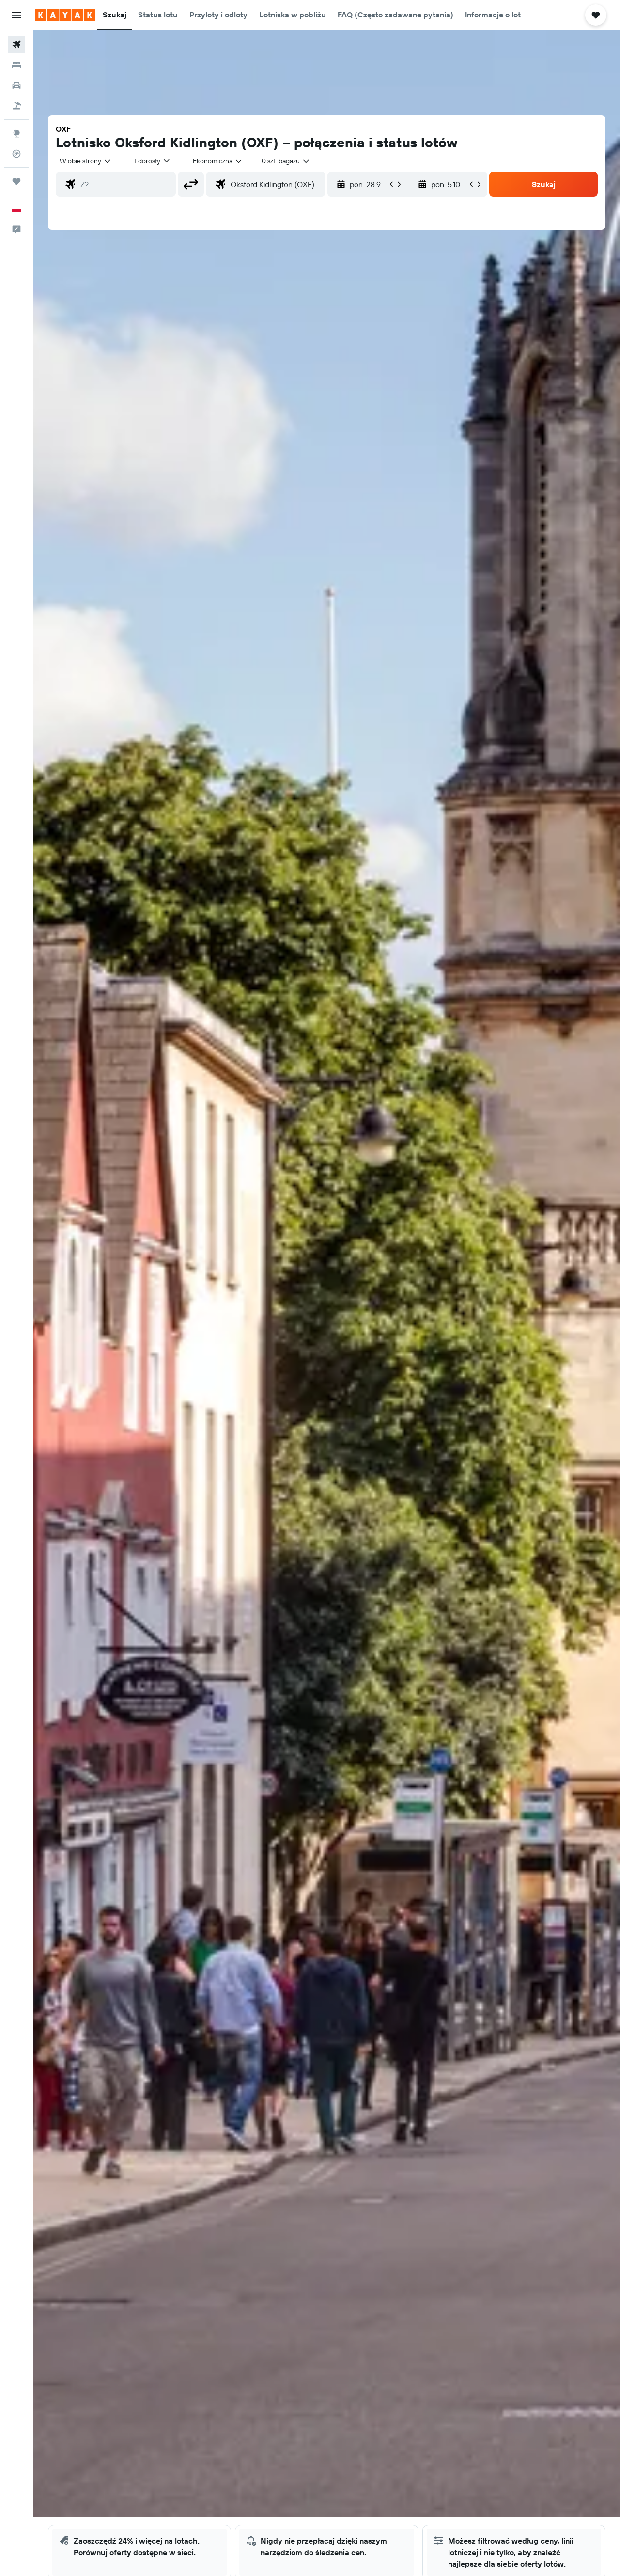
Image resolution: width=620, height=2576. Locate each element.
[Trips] (16, 181)
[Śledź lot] (16, 154)
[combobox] (86, 161)
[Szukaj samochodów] (16, 85)
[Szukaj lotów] (16, 45)
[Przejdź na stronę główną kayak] (65, 15)
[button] (16, 15)
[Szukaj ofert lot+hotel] (16, 106)
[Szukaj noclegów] (16, 65)
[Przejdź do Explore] (16, 133)
